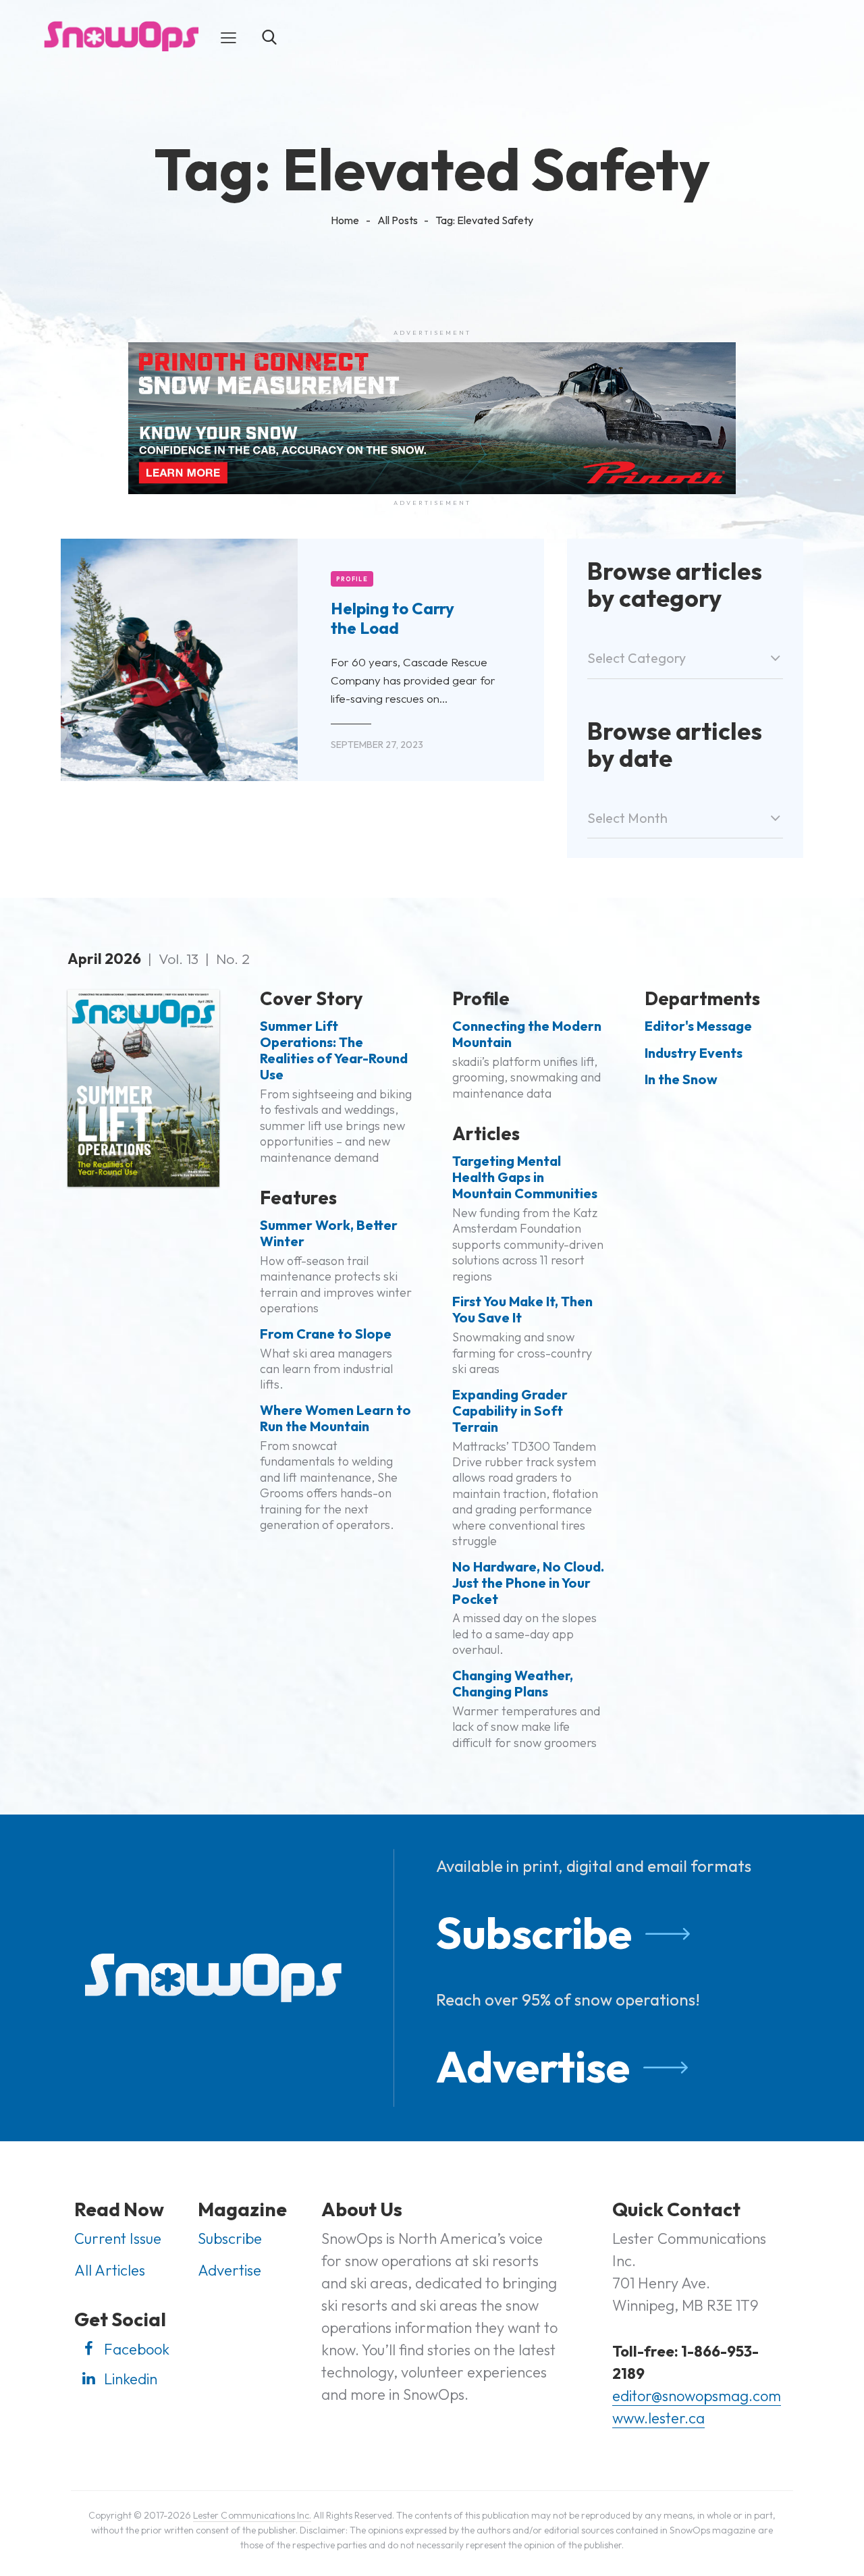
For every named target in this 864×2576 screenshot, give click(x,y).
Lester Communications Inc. (252, 2515)
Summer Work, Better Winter (329, 1233)
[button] (228, 36)
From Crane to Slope (326, 1334)
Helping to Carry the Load (393, 618)
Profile (352, 579)
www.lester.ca (658, 2418)
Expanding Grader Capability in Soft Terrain (510, 1411)
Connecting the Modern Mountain (527, 1034)
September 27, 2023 (377, 745)
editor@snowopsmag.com (697, 2396)
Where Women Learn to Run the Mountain (335, 1418)
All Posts (398, 220)
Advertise (533, 2066)
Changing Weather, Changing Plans (513, 1684)
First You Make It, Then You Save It (522, 1310)
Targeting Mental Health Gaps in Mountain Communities (525, 1177)
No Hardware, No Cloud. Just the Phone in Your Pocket (528, 1583)
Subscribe (534, 1933)
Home (345, 220)
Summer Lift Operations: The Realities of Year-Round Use (334, 1050)
